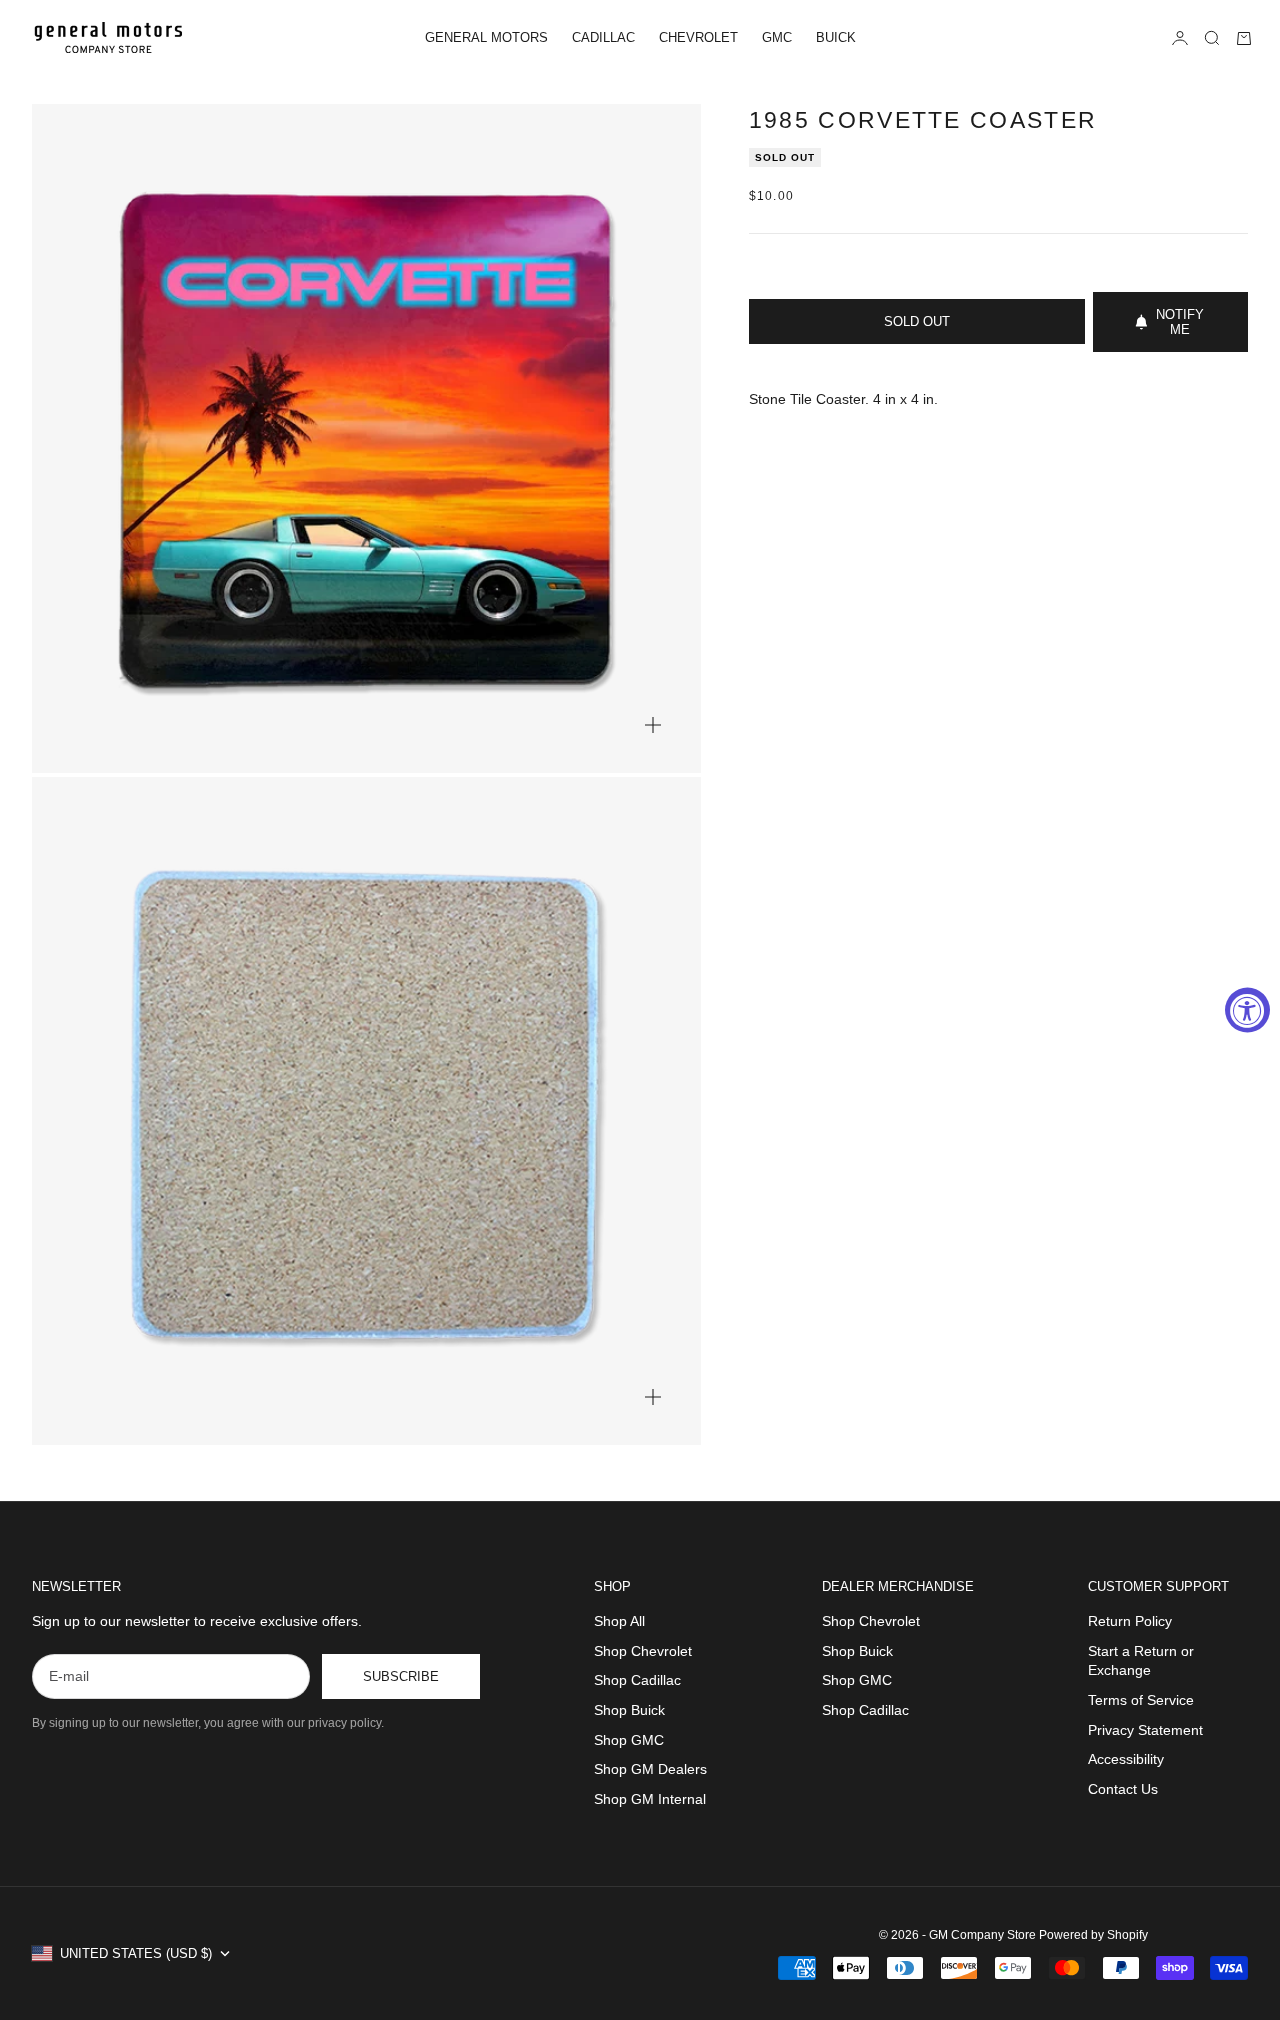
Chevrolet (698, 37)
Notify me (1180, 322)
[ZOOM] (653, 725)
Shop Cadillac (637, 1680)
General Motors (486, 37)
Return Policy (1130, 1621)
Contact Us (1123, 1789)
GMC (777, 37)
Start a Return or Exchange (1141, 1661)
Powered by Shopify (1093, 1935)
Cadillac (603, 37)
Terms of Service (1141, 1700)
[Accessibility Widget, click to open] (1247, 1010)
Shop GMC (629, 1740)
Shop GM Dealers (650, 1769)
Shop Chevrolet (643, 1651)
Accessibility (1126, 1759)
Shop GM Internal (650, 1799)
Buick (836, 37)
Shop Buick (629, 1710)
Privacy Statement (1145, 1730)
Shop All (619, 1621)
